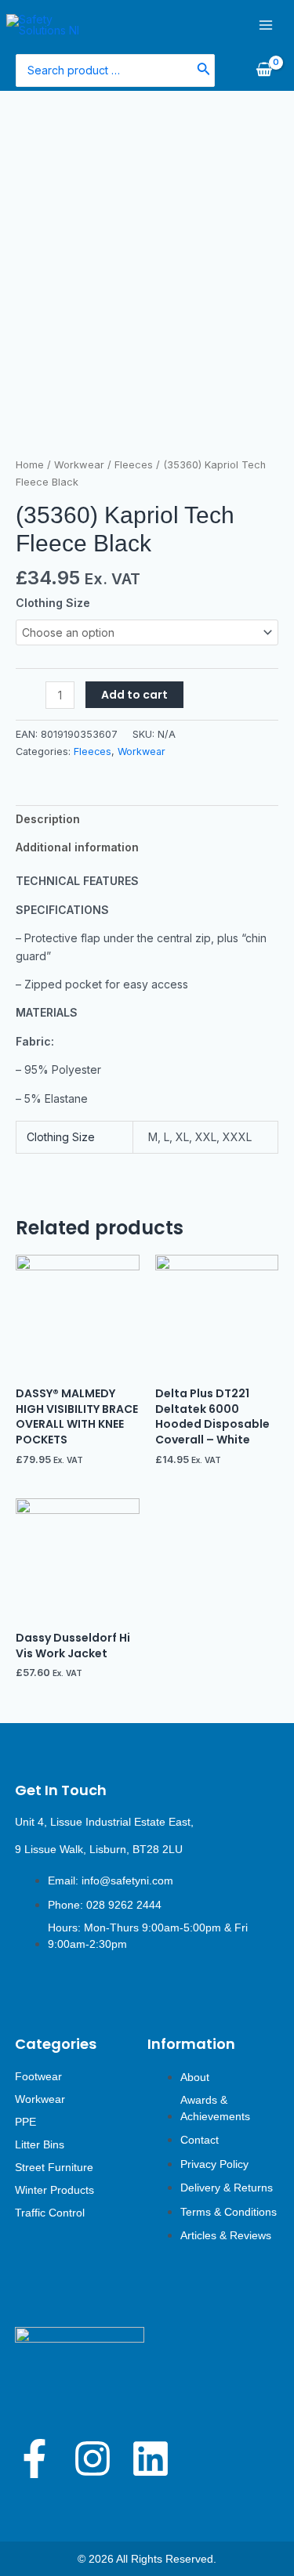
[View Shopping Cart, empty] (264, 70)
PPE (25, 2122)
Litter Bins (40, 2144)
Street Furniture (54, 2167)
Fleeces (134, 465)
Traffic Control (50, 2213)
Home (30, 465)
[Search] (204, 70)
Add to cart (134, 695)
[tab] (147, 819)
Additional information (77, 847)
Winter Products (54, 2190)
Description (48, 819)
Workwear (79, 465)
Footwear (38, 2076)
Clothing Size (53, 603)
